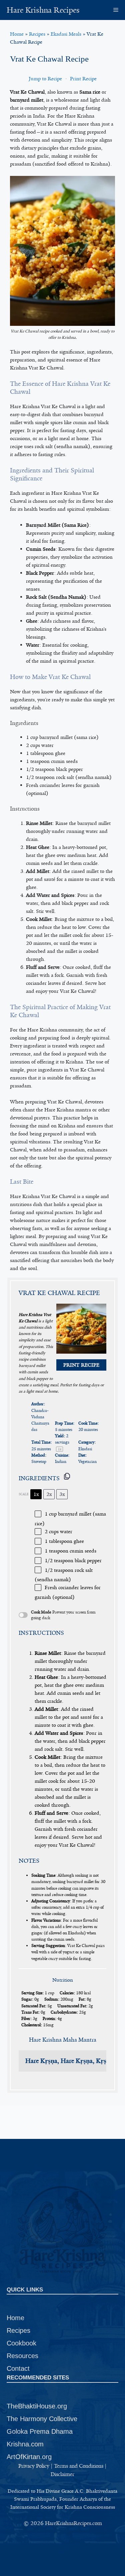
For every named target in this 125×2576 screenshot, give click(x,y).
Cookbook (21, 2343)
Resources (22, 2356)
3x (62, 1494)
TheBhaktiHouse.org (37, 2406)
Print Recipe (83, 79)
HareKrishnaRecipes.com (73, 2523)
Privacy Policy (34, 2466)
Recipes (37, 34)
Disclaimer (62, 2474)
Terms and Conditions (79, 2466)
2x (49, 1494)
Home (17, 34)
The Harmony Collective (42, 2419)
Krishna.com (25, 2444)
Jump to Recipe (45, 79)
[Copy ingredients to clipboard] (67, 1476)
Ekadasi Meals (66, 34)
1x (36, 1494)
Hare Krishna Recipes (43, 10)
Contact (18, 2368)
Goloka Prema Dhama (40, 2431)
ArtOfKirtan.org (29, 2457)
